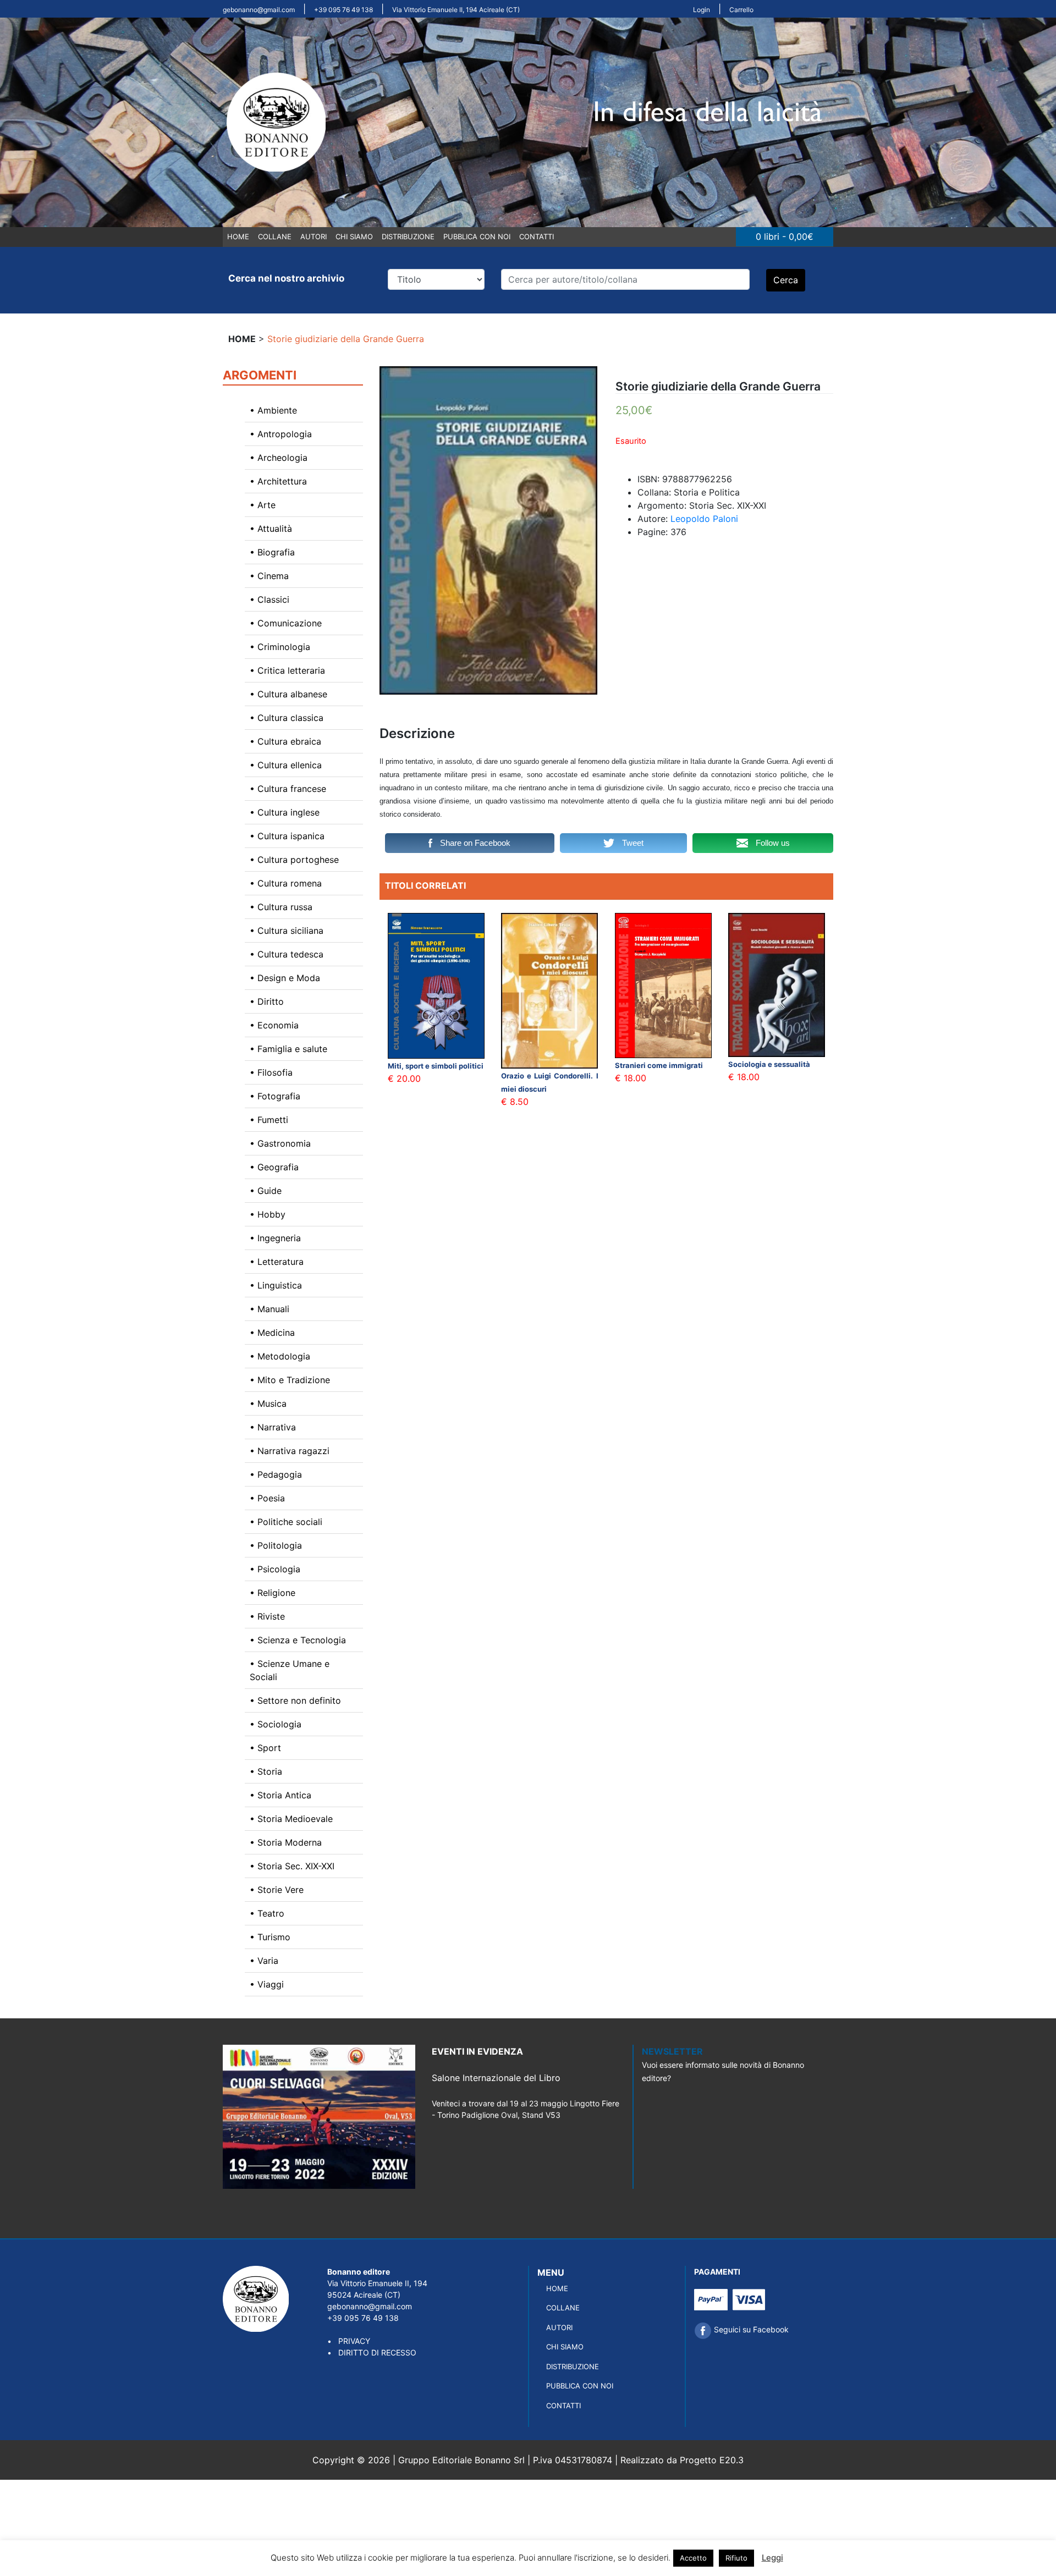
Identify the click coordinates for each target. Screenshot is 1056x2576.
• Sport (265, 1748)
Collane (275, 236)
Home (238, 236)
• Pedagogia (276, 1474)
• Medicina (272, 1333)
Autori (313, 236)
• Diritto (267, 1001)
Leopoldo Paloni (704, 519)
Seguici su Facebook (750, 2329)
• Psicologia (275, 1569)
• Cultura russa (281, 907)
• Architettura (278, 481)
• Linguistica (276, 1285)
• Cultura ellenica (286, 765)
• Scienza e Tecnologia (298, 1640)
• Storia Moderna (286, 1842)
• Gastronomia (280, 1143)
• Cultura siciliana (287, 931)
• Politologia (276, 1545)
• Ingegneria (275, 1238)
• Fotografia (275, 1096)
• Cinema (269, 576)
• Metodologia (280, 1356)
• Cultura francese (288, 789)
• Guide (266, 1191)
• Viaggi (267, 1984)
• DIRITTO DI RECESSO (372, 2352)
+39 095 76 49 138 (343, 10)
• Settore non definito (295, 1700)
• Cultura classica (287, 718)
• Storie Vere (277, 1890)
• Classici (269, 599)
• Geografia (274, 1167)
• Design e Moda (285, 978)
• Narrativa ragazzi (290, 1451)
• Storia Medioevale (291, 1819)
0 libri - (785, 236)
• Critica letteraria (287, 670)
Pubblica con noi (477, 236)
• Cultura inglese (285, 812)
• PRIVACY (349, 2341)
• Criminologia (280, 647)
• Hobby (268, 1214)
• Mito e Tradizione (290, 1380)
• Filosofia (271, 1072)
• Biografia (272, 552)
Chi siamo (354, 236)
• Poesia (267, 1498)
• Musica (268, 1403)
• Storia (266, 1771)
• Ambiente (273, 410)
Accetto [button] (693, 2558)
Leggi (772, 2558)
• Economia (274, 1025)
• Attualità (271, 529)
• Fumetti (269, 1120)
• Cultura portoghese (294, 860)
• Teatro (267, 1913)
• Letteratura (277, 1262)
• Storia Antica (280, 1795)
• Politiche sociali (286, 1522)
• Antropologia (281, 434)
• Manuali (269, 1309)
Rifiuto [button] (736, 2558)
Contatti (537, 236)
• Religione (273, 1593)
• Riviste (267, 1616)
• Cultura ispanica (287, 836)
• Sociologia (276, 1724)
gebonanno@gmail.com (259, 10)
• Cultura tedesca (287, 954)
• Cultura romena (286, 883)
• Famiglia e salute (288, 1049)
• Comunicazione (286, 623)
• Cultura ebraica (285, 741)
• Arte (263, 505)
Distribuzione (408, 236)
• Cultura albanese (288, 694)
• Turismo (270, 1937)
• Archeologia (279, 458)
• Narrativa (273, 1427)
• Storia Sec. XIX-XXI (292, 1866)
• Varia (264, 1961)
